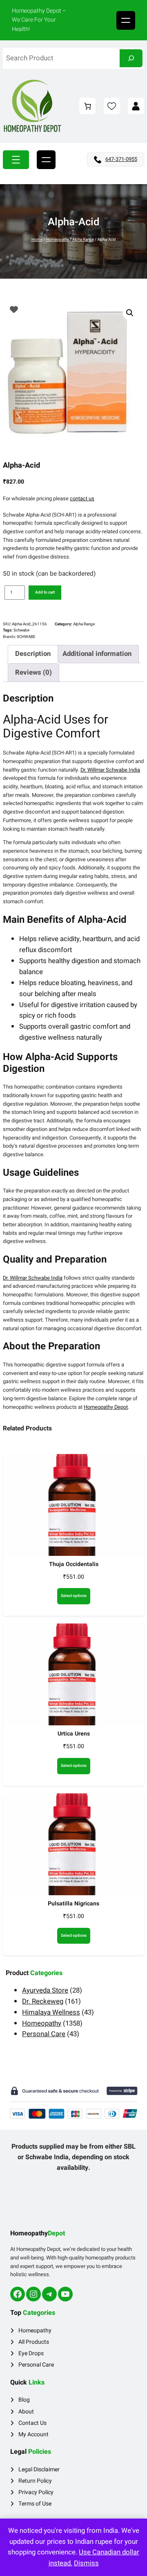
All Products (34, 2342)
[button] (130, 313)
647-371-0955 (121, 159)
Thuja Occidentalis (74, 1564)
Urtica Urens (74, 1734)
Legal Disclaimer (39, 2469)
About (26, 2412)
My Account (33, 2434)
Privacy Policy (36, 2492)
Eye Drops (31, 2353)
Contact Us (32, 2423)
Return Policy (35, 2481)
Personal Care (36, 2365)
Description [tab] (33, 654)
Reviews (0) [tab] (33, 672)
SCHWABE (26, 637)
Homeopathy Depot (106, 1407)
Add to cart (45, 592)
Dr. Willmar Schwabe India (110, 770)
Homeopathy (57, 240)
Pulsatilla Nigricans (73, 1904)
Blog (24, 2400)
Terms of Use (35, 2504)
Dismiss (86, 2563)
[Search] (131, 58)
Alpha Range (83, 240)
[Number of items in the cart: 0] (87, 106)
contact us (82, 498)
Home (37, 240)
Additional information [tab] (97, 654)
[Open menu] (126, 20)
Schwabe (21, 630)
